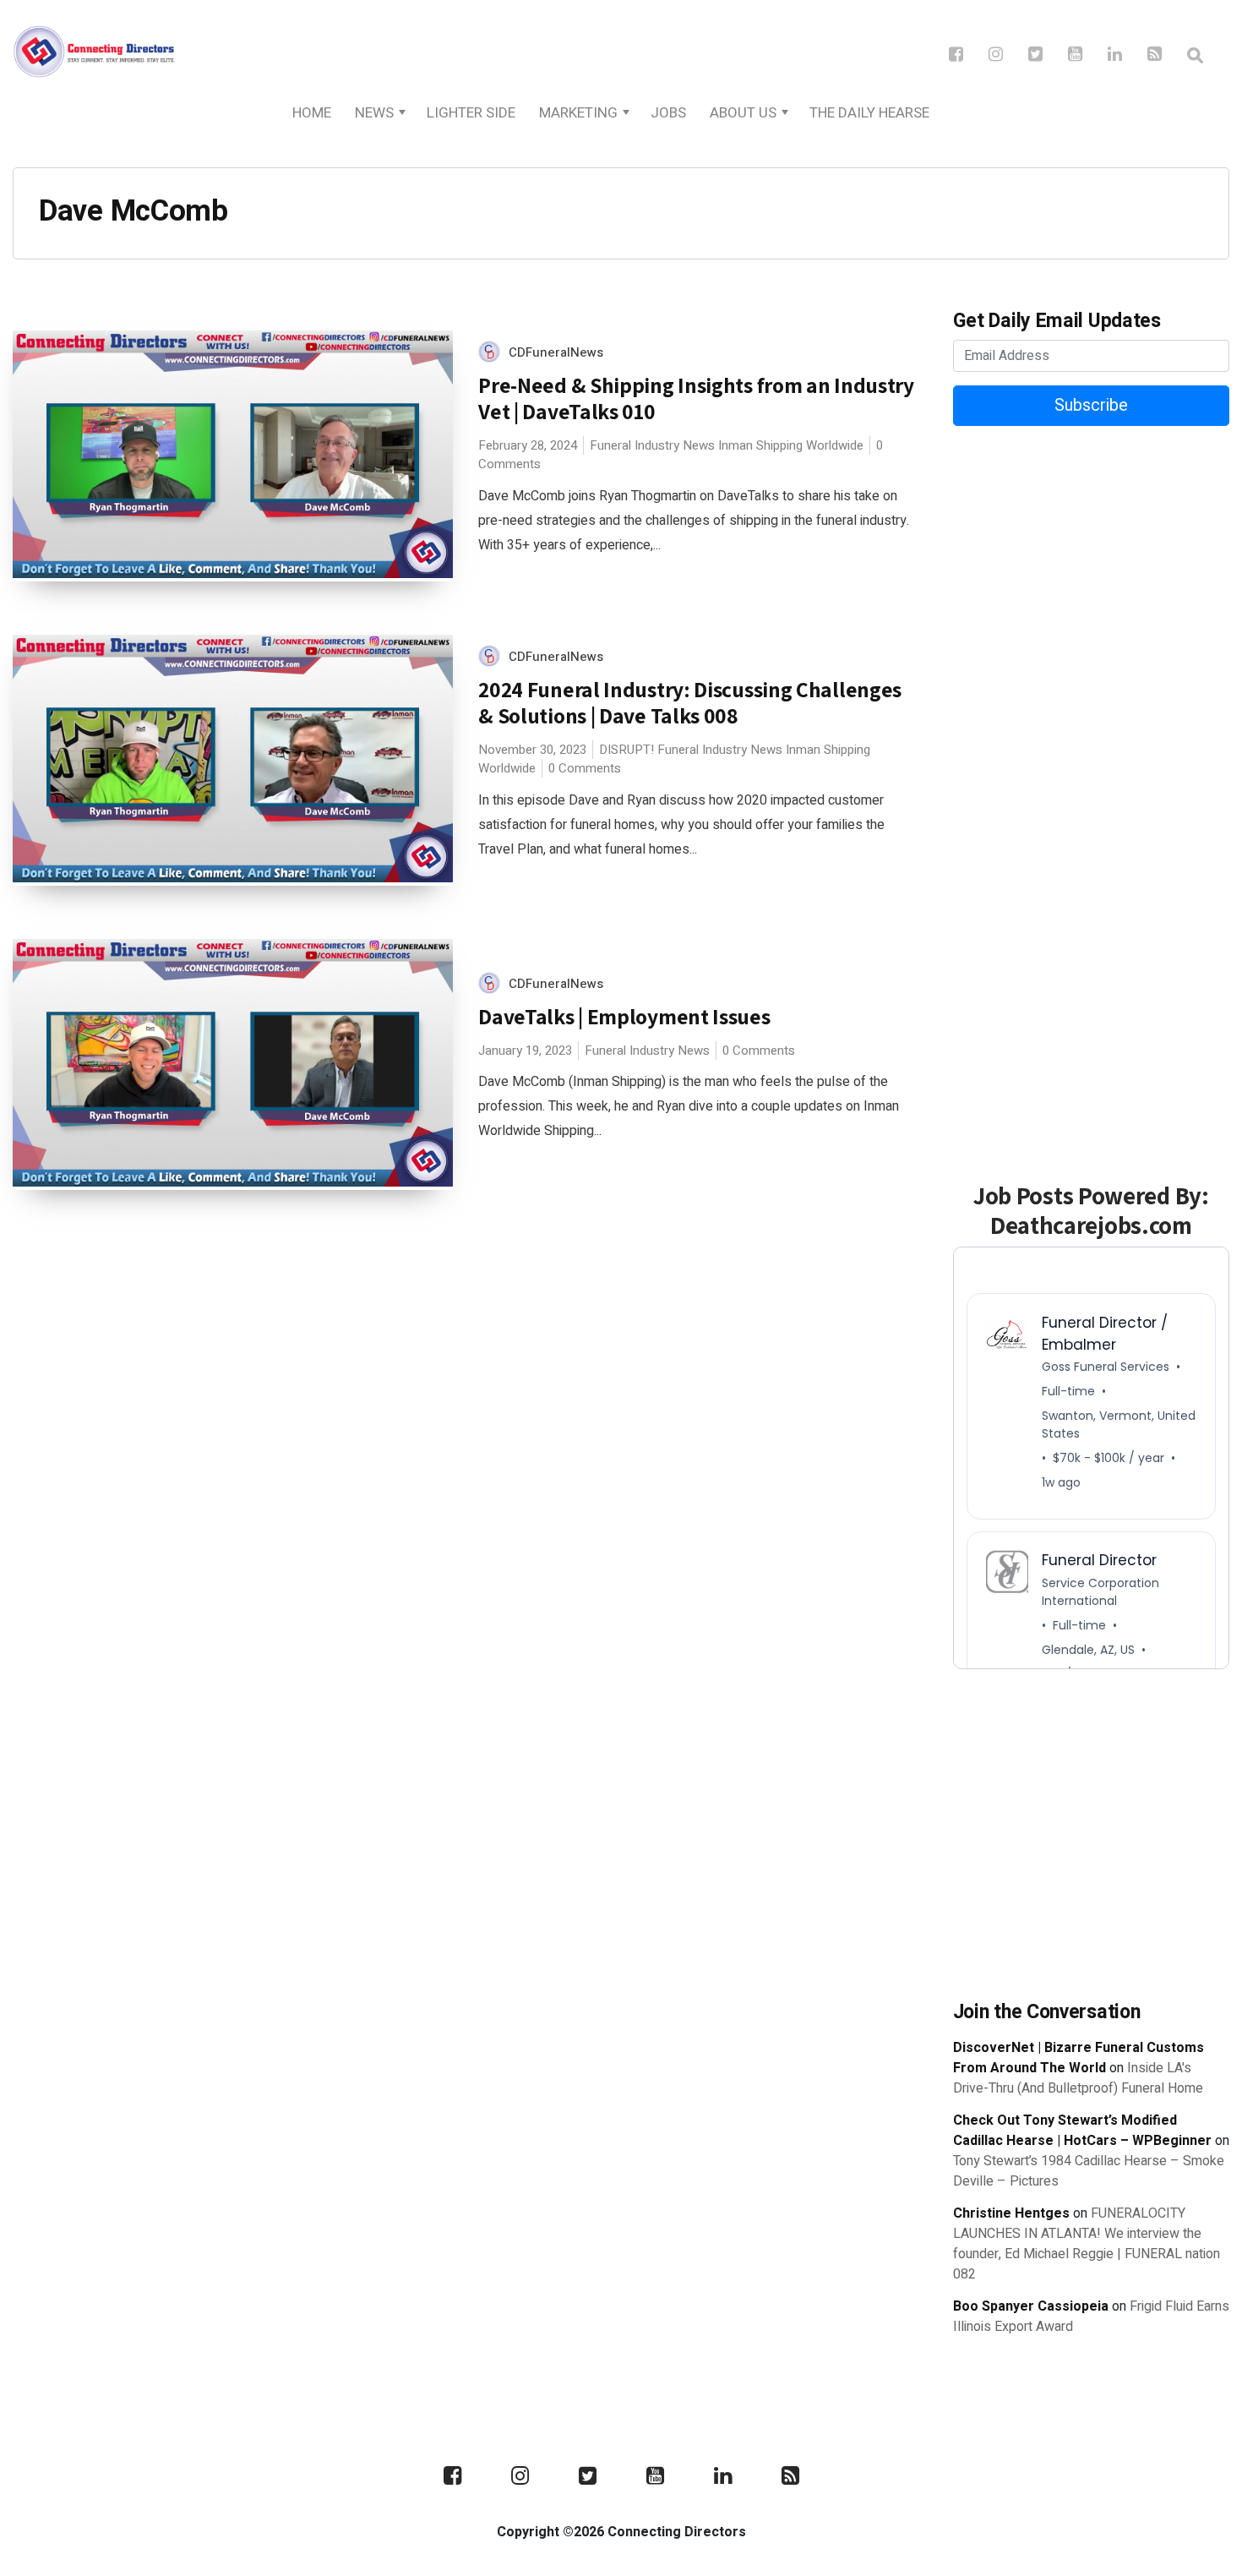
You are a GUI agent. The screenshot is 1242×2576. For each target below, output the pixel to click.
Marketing (578, 113)
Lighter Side (471, 113)
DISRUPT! (626, 750)
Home (312, 113)
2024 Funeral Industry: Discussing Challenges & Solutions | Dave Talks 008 (690, 702)
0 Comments (585, 768)
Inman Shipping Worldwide (791, 445)
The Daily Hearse (869, 113)
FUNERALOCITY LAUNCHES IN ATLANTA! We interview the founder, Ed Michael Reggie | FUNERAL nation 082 (1087, 2244)
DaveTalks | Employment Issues (624, 1016)
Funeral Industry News (652, 445)
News (374, 113)
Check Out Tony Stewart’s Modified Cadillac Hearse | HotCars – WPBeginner (1082, 2131)
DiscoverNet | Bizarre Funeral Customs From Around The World (1079, 2058)
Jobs (668, 113)
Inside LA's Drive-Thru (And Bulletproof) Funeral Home (1078, 2078)
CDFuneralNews (556, 352)
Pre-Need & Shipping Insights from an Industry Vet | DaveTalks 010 (696, 398)
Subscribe (1091, 405)
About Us (743, 113)
